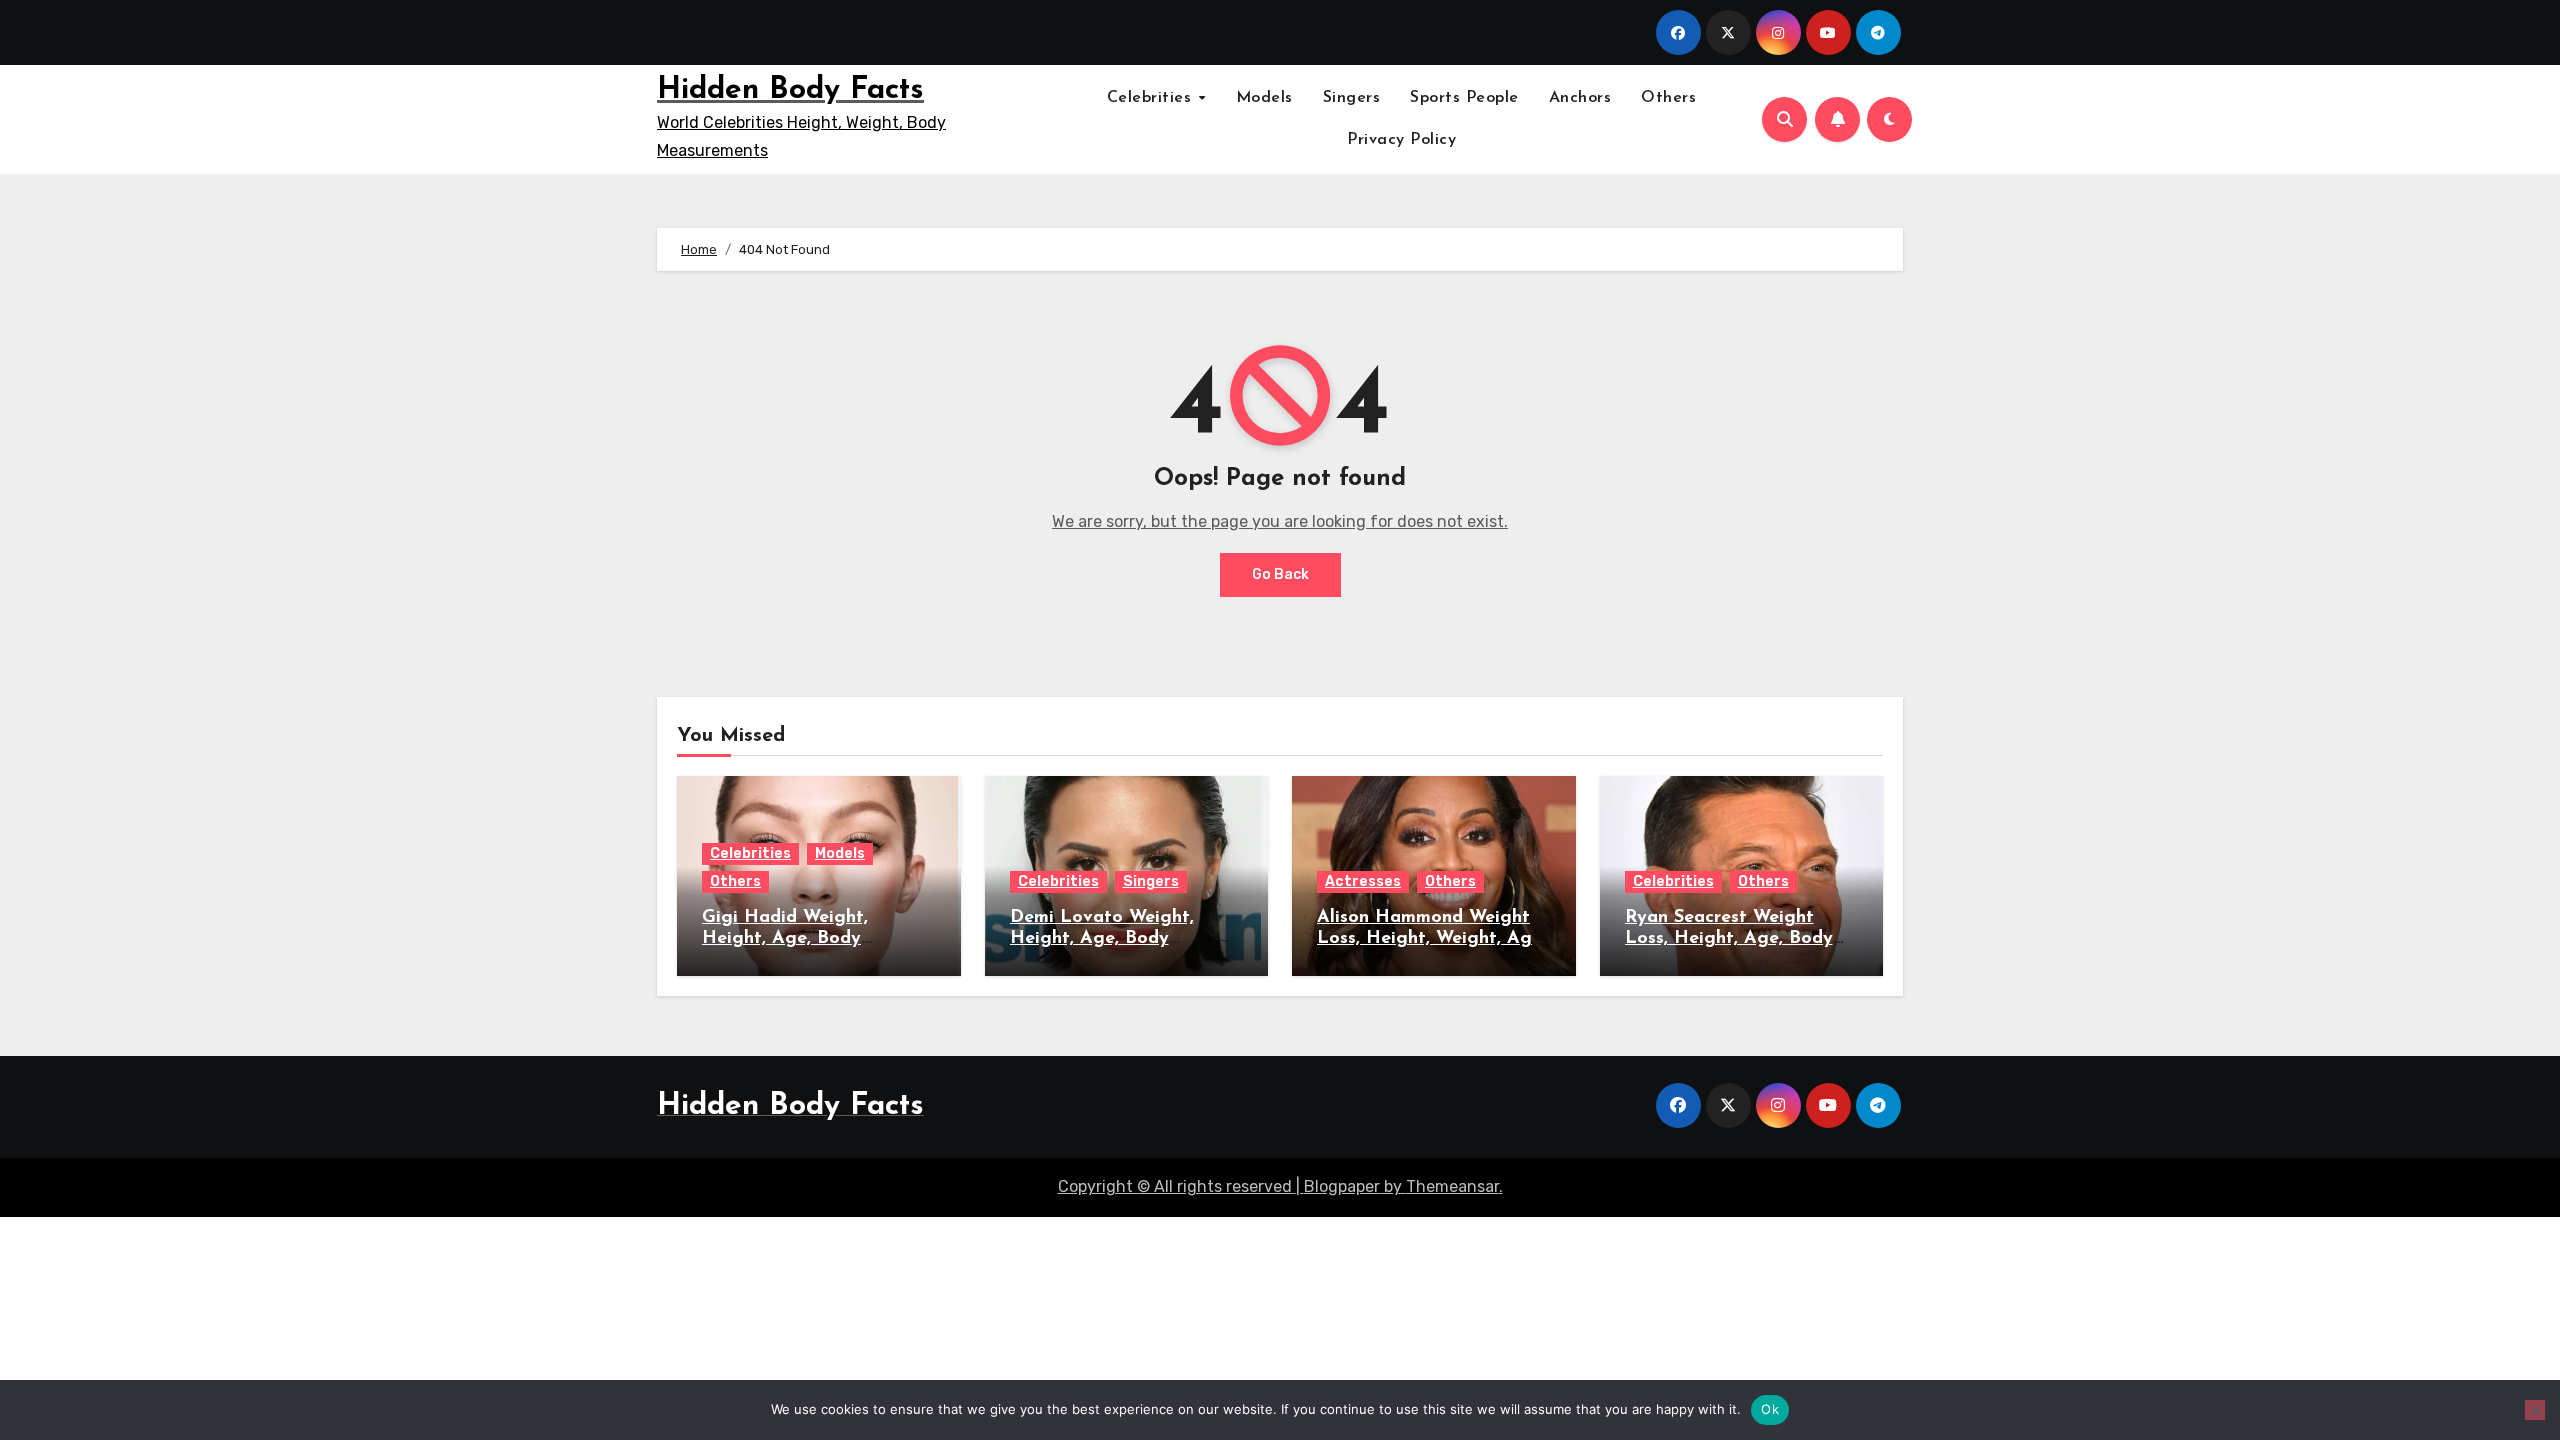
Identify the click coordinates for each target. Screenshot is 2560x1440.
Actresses (1363, 881)
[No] (2535, 1410)
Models (1264, 98)
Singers (1352, 98)
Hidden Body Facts (790, 90)
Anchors (1580, 98)
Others (1668, 98)
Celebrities (1152, 98)
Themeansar (1452, 1186)
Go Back (1280, 574)
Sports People (1464, 98)
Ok (1770, 1409)
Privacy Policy (1401, 140)
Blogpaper (1342, 1186)
